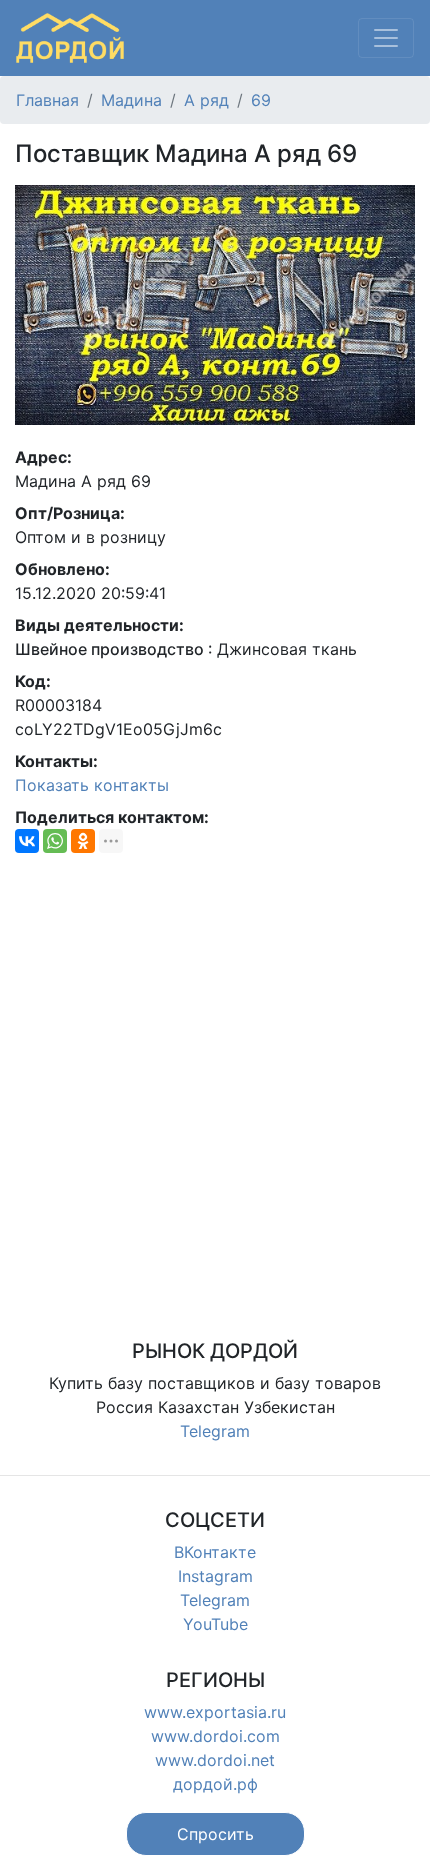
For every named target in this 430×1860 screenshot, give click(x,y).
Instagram (215, 1576)
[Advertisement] (215, 1084)
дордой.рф (215, 1784)
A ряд (206, 100)
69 (261, 100)
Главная (47, 100)
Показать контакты (92, 785)
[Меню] (386, 38)
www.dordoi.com (215, 1736)
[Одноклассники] (83, 841)
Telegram (215, 1431)
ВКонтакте (215, 1552)
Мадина (131, 100)
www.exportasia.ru (215, 1712)
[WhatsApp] (55, 841)
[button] (215, 1834)
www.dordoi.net (215, 1760)
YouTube (215, 1624)
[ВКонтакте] (27, 841)
